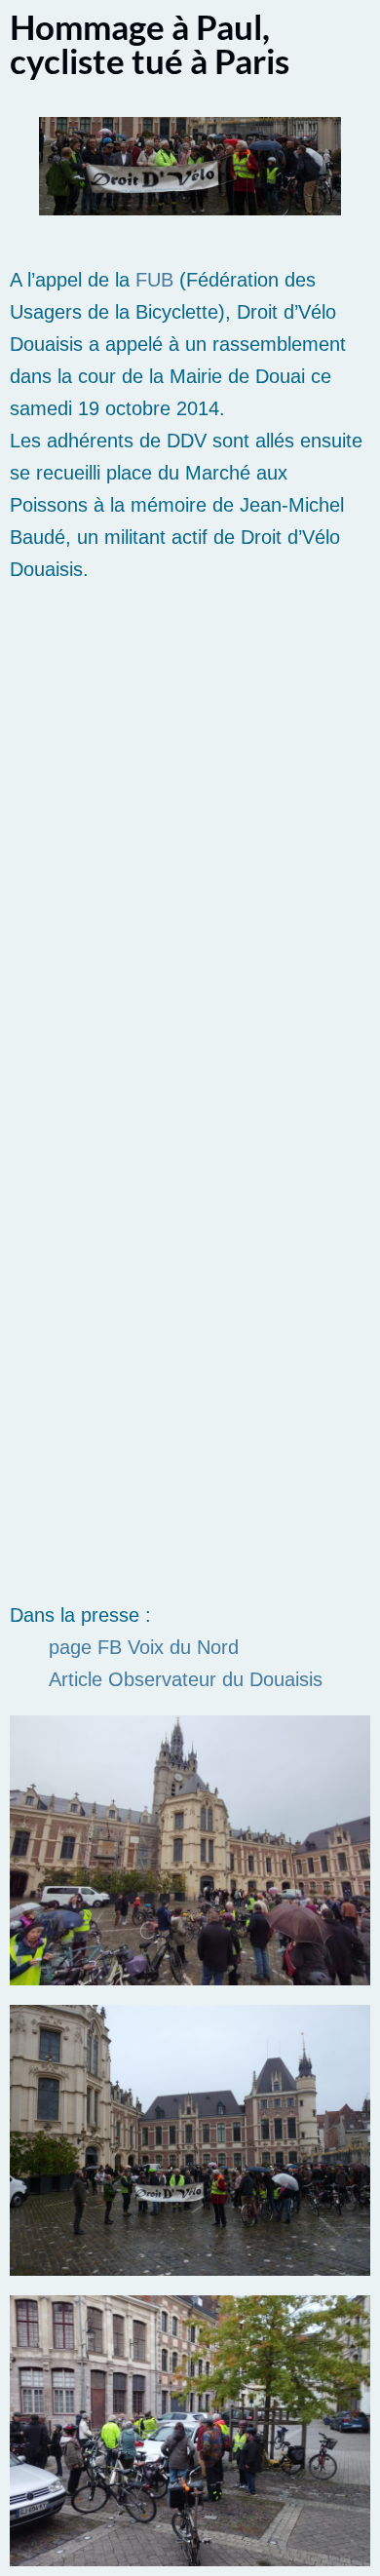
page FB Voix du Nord (144, 1647)
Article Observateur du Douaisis (186, 1679)
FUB (154, 280)
